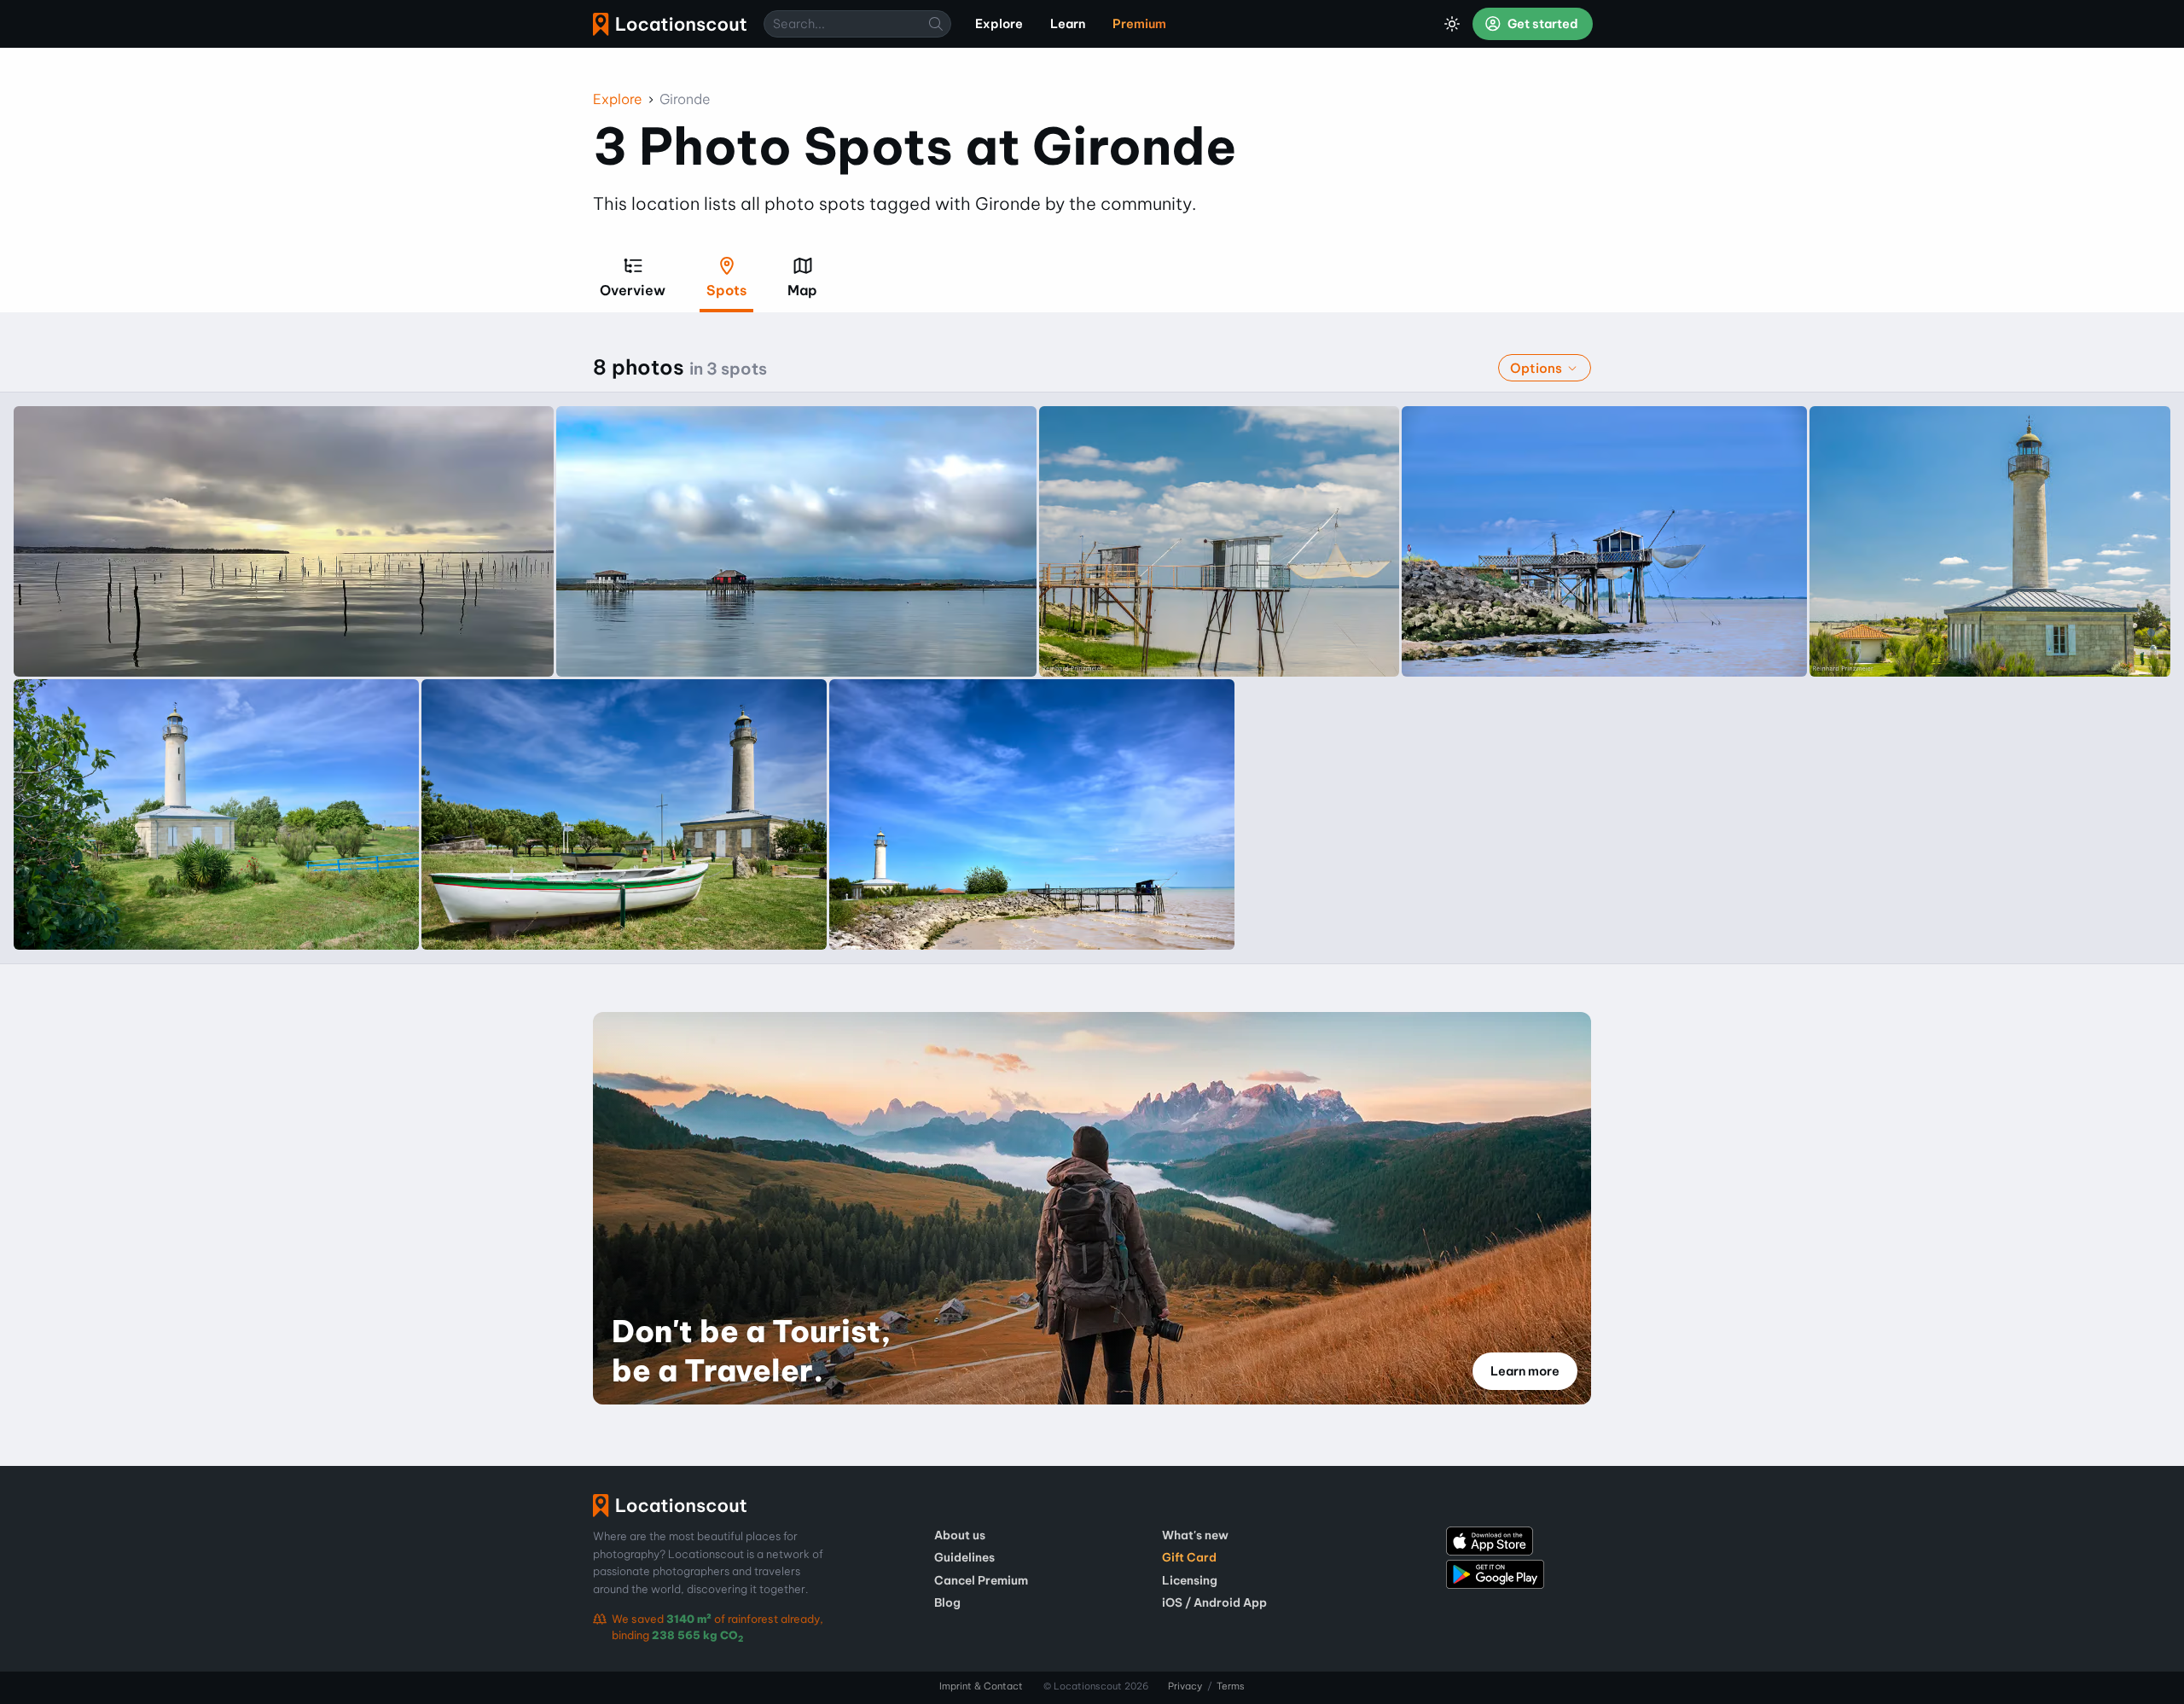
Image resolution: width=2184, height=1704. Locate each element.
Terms (1231, 1686)
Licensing (1190, 1580)
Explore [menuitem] (999, 24)
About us (960, 1535)
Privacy (1185, 1686)
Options (1538, 368)
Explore (618, 99)
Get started (1542, 24)
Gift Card (1189, 1557)
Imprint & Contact (981, 1686)
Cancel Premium (981, 1580)
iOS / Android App (1214, 1602)
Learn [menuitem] (1068, 24)
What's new (1195, 1535)
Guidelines (964, 1557)
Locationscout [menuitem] (670, 24)
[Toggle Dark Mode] (1452, 24)
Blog (947, 1602)
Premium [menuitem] (1139, 24)
